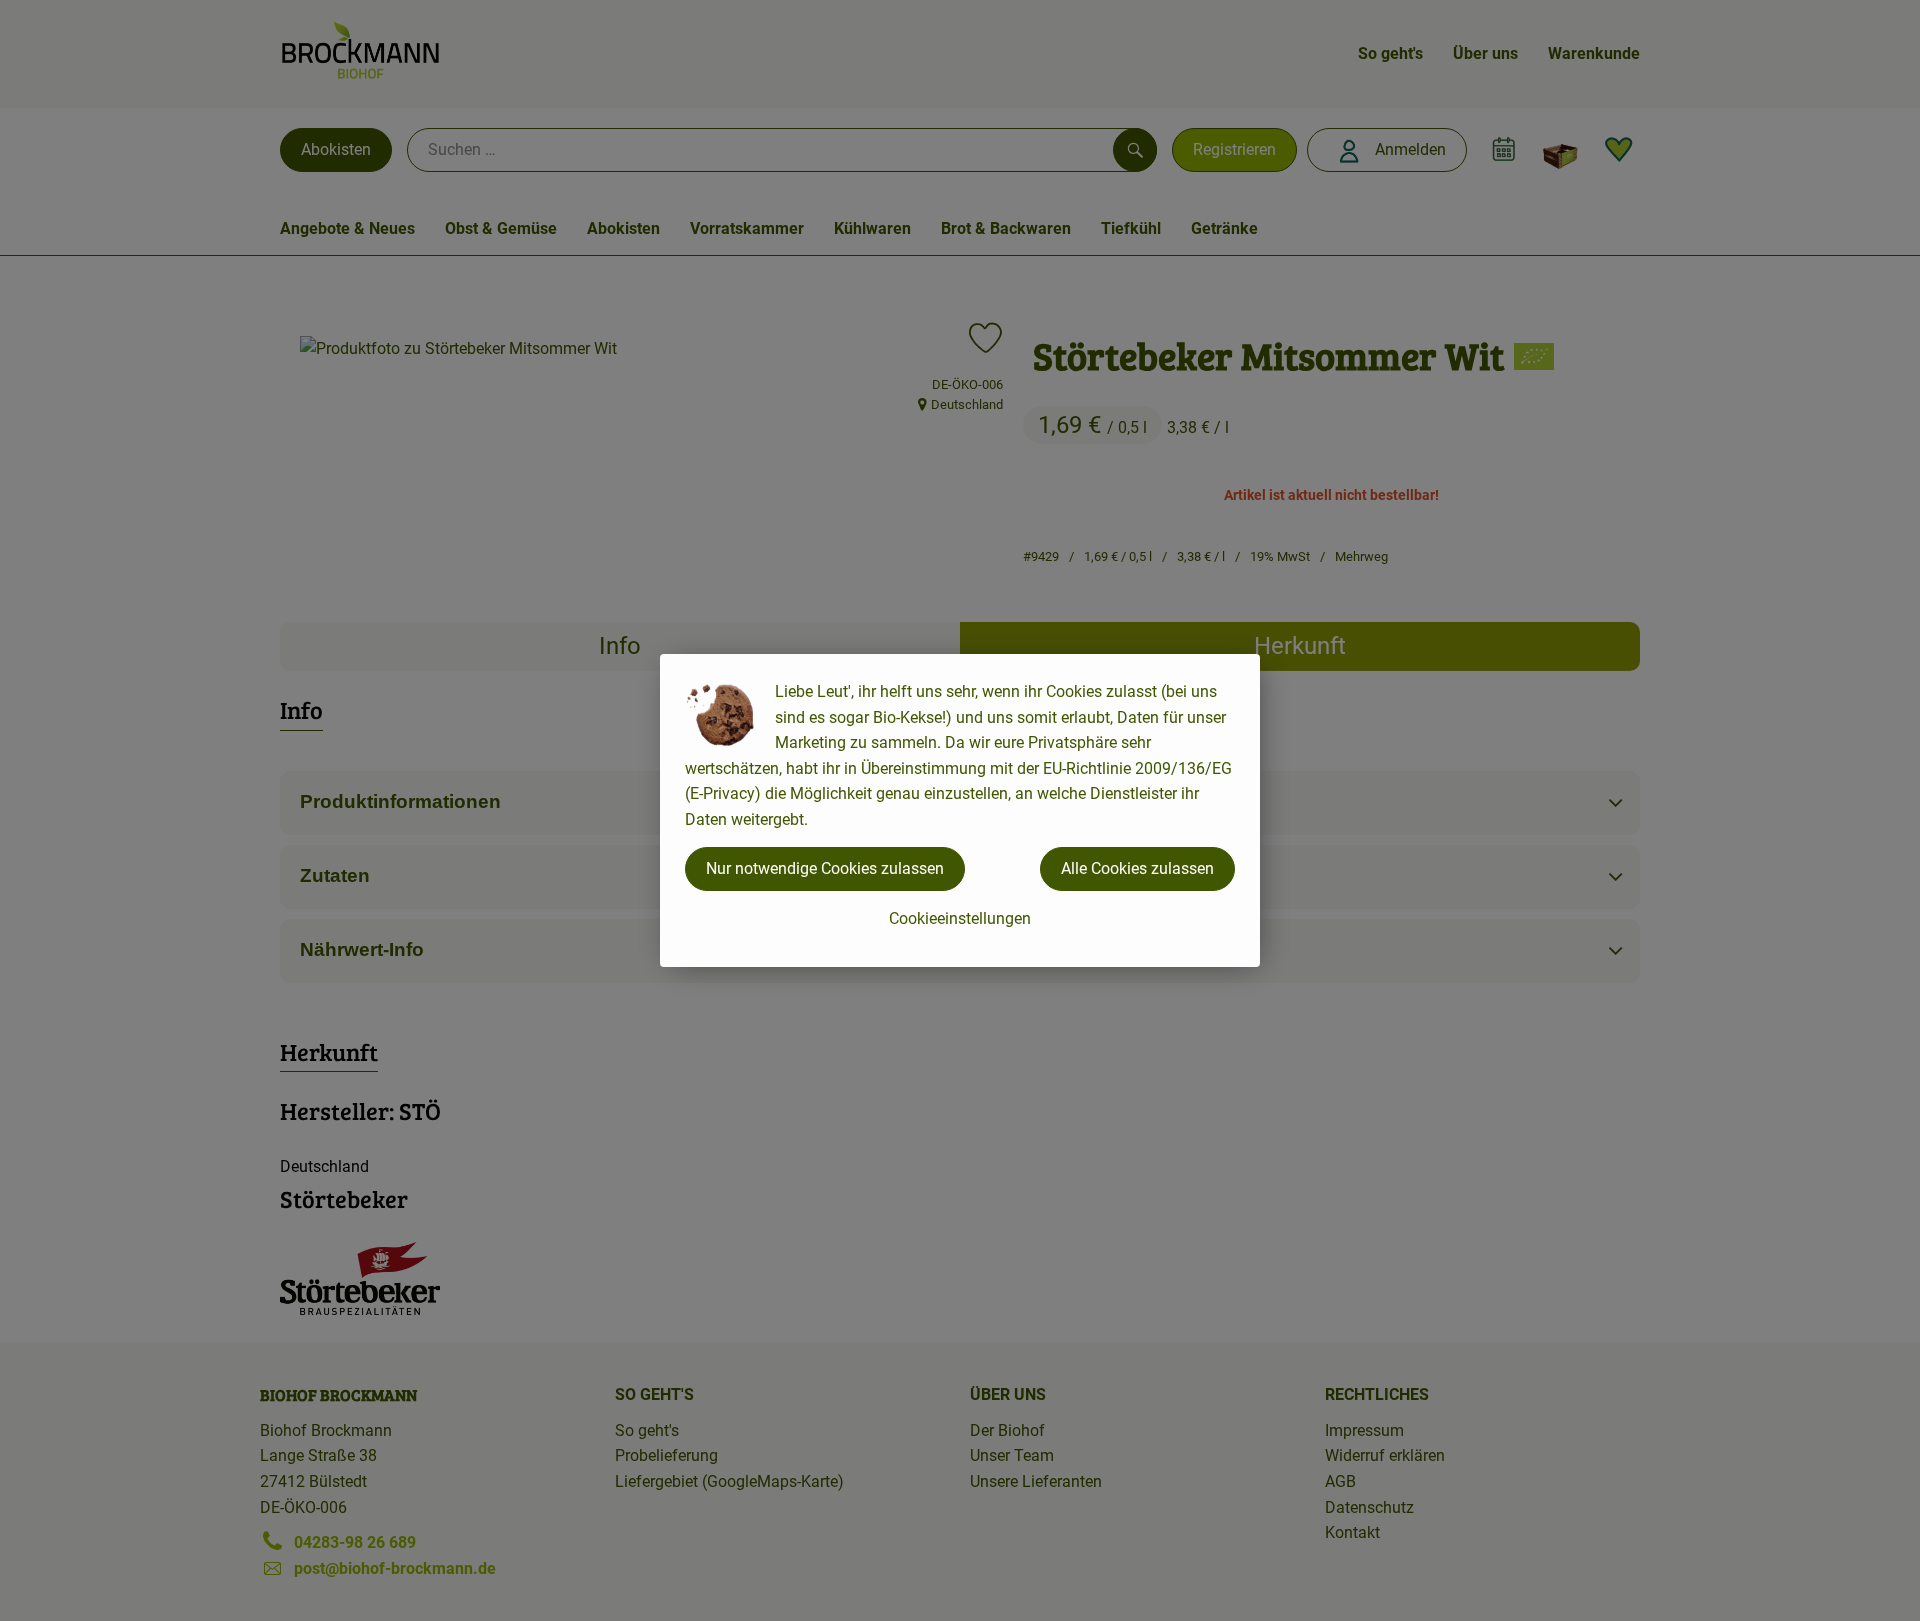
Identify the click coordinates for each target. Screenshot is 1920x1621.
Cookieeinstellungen (960, 918)
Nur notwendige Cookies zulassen (825, 868)
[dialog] (960, 810)
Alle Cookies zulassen (1137, 868)
